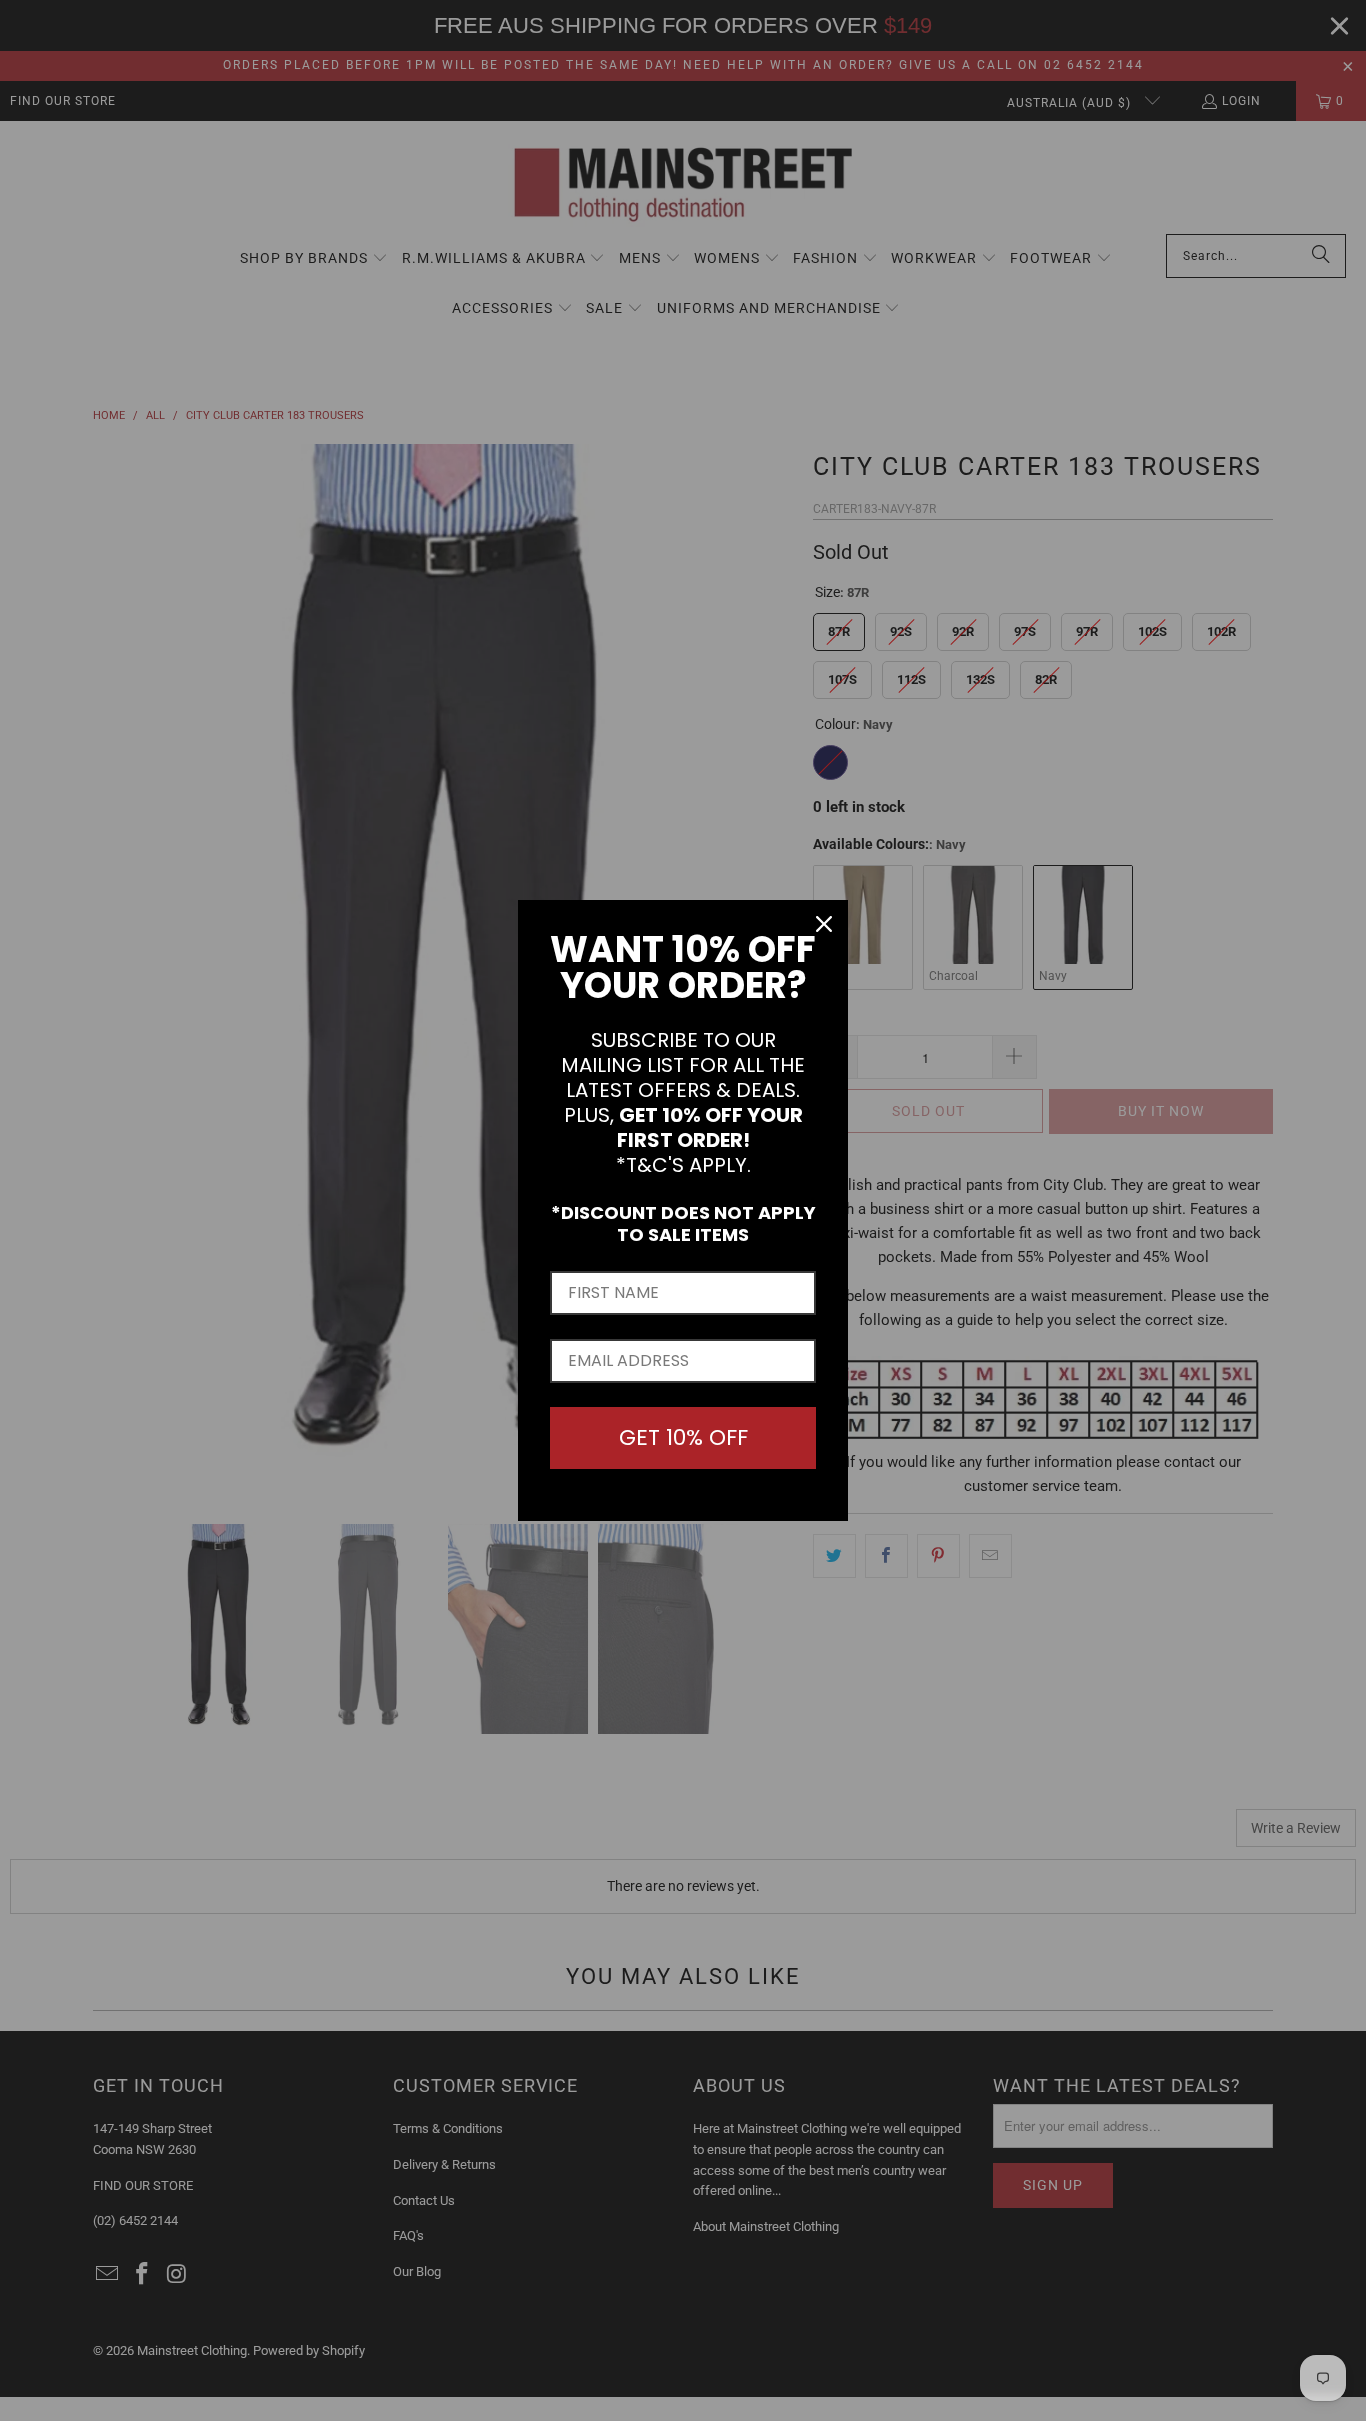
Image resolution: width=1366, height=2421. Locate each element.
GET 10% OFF (683, 1437)
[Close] (824, 924)
